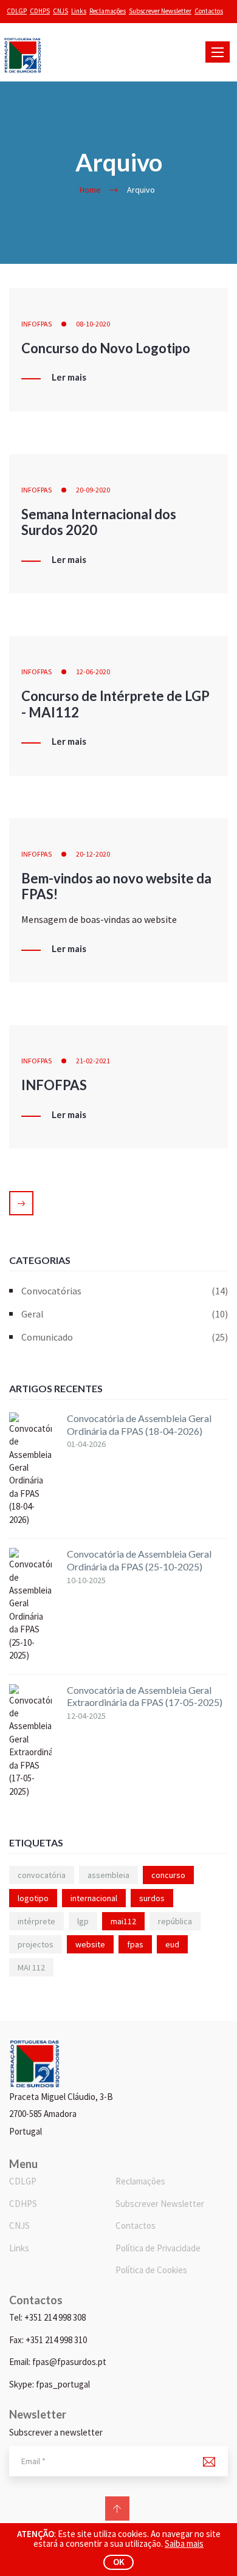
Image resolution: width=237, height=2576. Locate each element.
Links (79, 11)
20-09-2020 (93, 490)
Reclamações (108, 11)
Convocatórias (125, 1291)
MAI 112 (31, 1967)
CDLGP (17, 11)
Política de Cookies (151, 2270)
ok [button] (119, 2562)
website (90, 1944)
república (175, 1921)
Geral (125, 1314)
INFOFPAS (36, 324)
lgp (83, 1921)
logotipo (33, 1898)
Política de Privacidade (158, 2248)
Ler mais (69, 378)
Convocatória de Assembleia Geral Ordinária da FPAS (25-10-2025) (139, 1560)
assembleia (108, 1875)
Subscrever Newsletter (160, 11)
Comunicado (125, 1337)
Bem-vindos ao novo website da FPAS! (116, 886)
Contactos (209, 11)
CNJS (60, 11)
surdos (152, 1898)
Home (90, 190)
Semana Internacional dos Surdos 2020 (99, 522)
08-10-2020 (93, 324)
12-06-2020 (93, 672)
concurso (168, 1875)
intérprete (36, 1921)
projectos (36, 1944)
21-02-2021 (93, 1061)
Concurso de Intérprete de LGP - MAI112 (115, 704)
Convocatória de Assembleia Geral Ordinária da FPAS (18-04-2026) (139, 1424)
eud (172, 1944)
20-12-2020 (93, 854)
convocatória (42, 1875)
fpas (135, 1944)
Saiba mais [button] (184, 2543)
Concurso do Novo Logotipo (106, 348)
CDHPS (40, 11)
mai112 (123, 1921)
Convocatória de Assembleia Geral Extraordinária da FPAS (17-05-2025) (145, 1696)
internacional (94, 1898)
